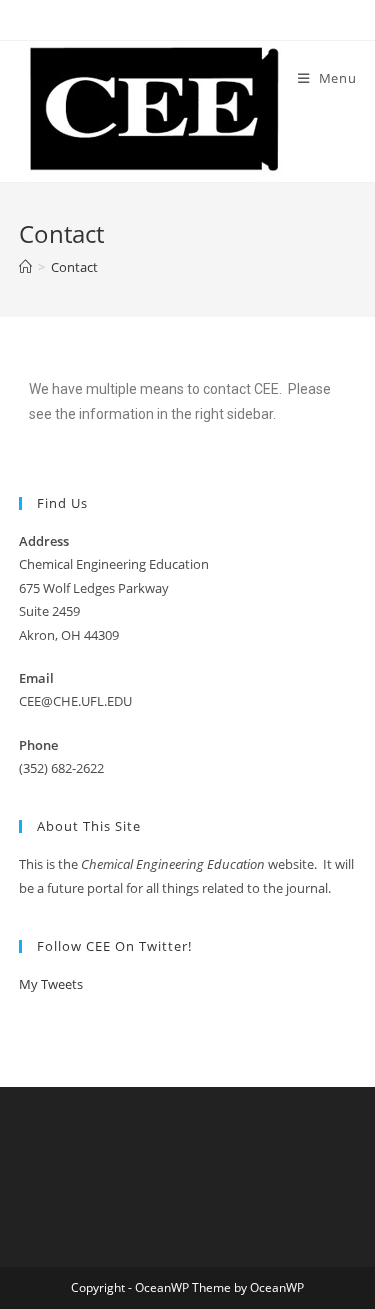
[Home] (25, 267)
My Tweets (51, 984)
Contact (74, 267)
